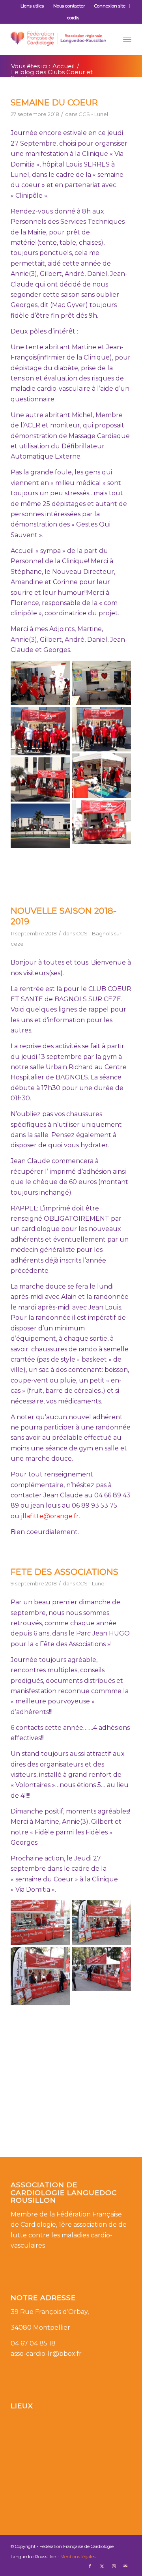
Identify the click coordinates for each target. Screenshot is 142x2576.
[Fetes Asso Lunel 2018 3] (101, 1923)
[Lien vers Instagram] (114, 2566)
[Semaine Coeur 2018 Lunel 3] (40, 780)
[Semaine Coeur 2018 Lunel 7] (40, 731)
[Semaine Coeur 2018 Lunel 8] (101, 683)
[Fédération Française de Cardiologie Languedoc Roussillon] (59, 39)
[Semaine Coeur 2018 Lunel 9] (40, 683)
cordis (73, 18)
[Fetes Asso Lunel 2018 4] (40, 1923)
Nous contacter (69, 6)
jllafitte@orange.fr (50, 1516)
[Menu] (127, 39)
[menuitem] (32, 6)
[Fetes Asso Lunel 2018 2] (40, 1976)
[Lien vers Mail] (125, 2566)
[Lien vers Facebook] (90, 2566)
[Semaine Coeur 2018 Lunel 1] (40, 826)
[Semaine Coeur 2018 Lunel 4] (101, 776)
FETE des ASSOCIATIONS (64, 1572)
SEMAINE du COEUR (54, 102)
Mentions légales (78, 2557)
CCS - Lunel (93, 114)
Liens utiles (32, 6)
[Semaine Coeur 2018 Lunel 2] (101, 822)
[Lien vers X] (102, 2566)
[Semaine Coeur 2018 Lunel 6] (101, 730)
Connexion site (110, 6)
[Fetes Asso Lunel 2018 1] (101, 1969)
